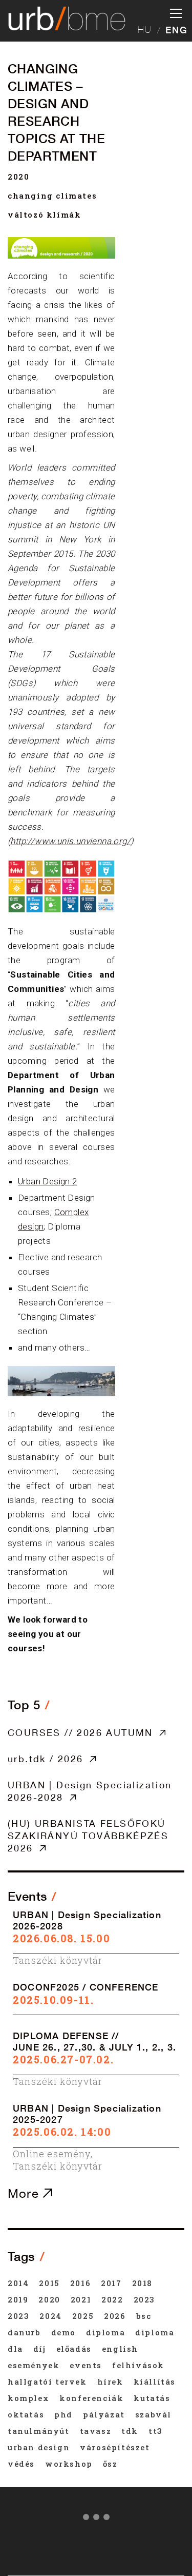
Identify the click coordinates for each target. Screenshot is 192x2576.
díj (40, 2349)
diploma (105, 2332)
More (25, 2193)
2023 (144, 2299)
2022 (112, 2299)
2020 (18, 177)
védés (21, 2464)
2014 (18, 2283)
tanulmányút (39, 2431)
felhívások (138, 2365)
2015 (49, 2283)
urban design (39, 2447)
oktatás (26, 2414)
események (34, 2365)
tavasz (96, 2431)
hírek (110, 2382)
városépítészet (115, 2447)
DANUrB (24, 2332)
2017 (111, 2283)
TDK (130, 2431)
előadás (74, 2349)
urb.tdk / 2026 (46, 1759)
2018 (142, 2283)
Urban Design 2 (48, 1181)
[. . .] (96, 2519)
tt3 (156, 2431)
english (120, 2349)
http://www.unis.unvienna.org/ (70, 841)
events (86, 2365)
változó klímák (44, 214)
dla (15, 2349)
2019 (18, 2299)
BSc (144, 2316)
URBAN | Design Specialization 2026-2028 (90, 1791)
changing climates (52, 196)
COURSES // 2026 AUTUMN (80, 1732)
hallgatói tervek (47, 2382)
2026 (115, 2316)
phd (63, 2414)
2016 (80, 2283)
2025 (83, 2316)
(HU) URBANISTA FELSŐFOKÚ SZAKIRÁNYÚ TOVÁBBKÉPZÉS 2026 (88, 1836)
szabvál (153, 2414)
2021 (81, 2299)
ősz (110, 2464)
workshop (69, 2464)
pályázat (104, 2414)
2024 (50, 2316)
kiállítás (155, 2382)
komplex (28, 2398)
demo (63, 2332)
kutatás (152, 2398)
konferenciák (91, 2398)
